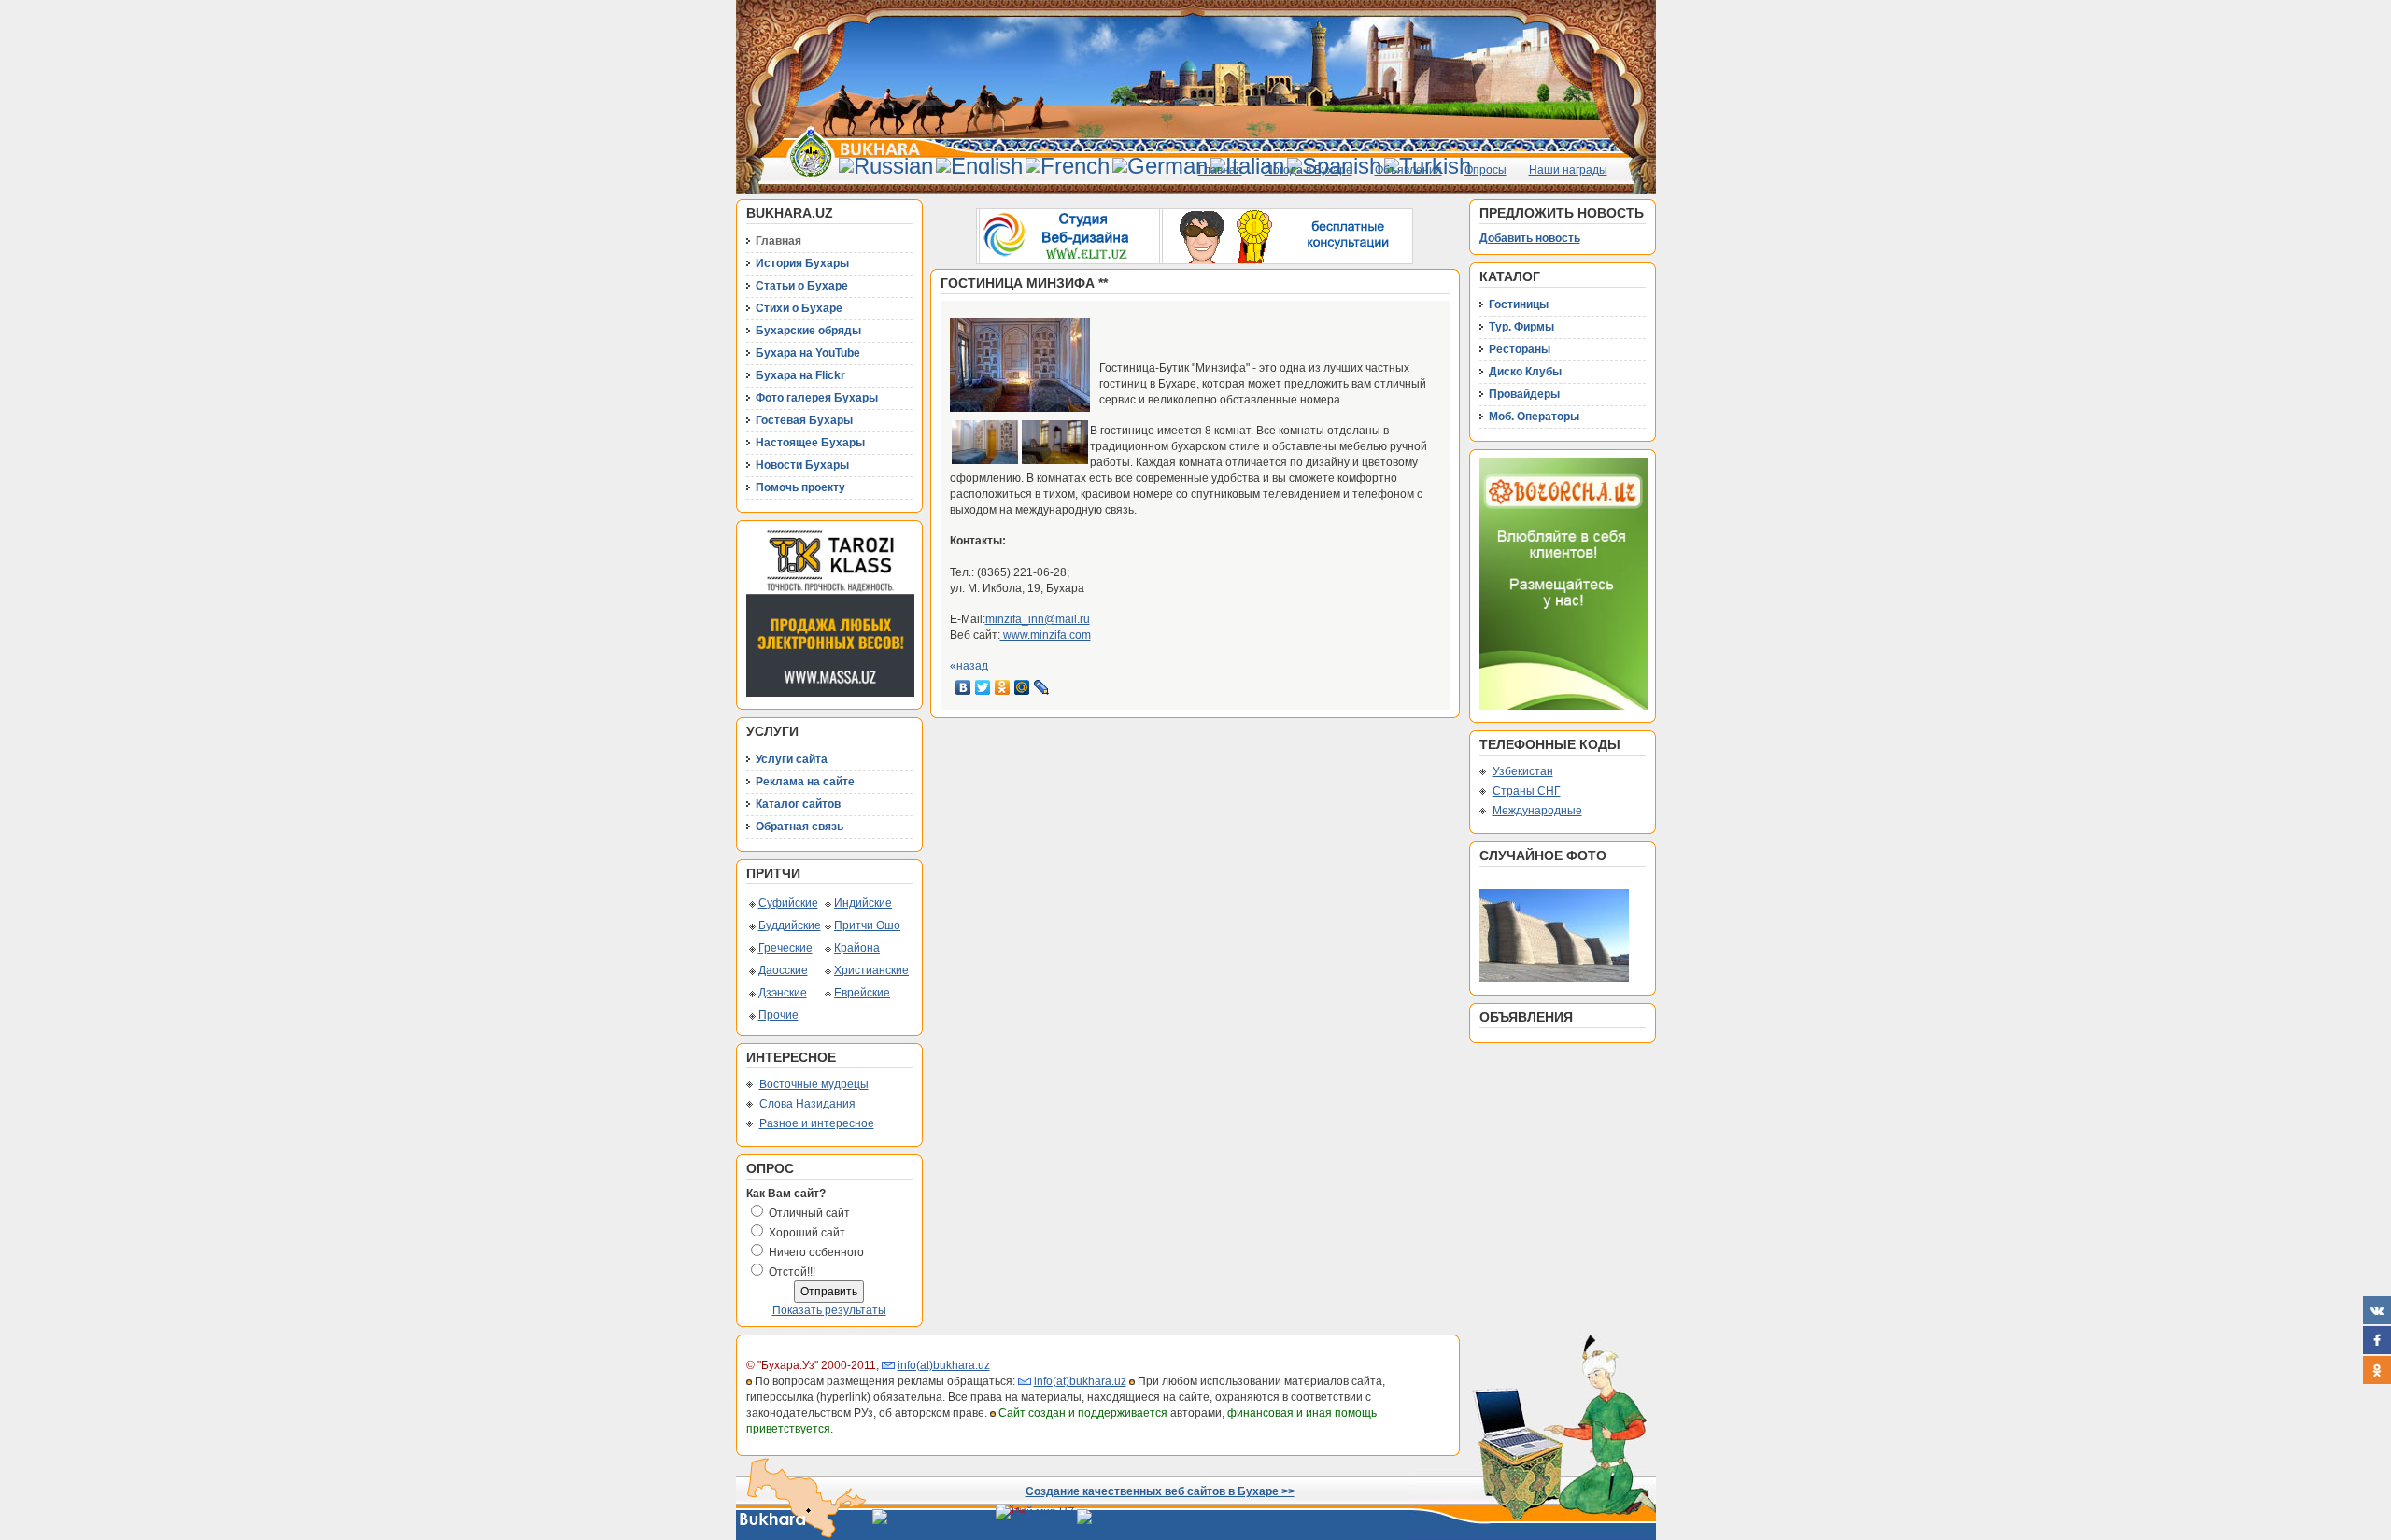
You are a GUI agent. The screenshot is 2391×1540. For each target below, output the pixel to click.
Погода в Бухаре (1309, 170)
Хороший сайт (807, 1233)
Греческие (785, 948)
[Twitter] (983, 687)
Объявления (1408, 170)
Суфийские (788, 903)
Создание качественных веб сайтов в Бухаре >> (1160, 1491)
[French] (1068, 166)
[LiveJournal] (1042, 687)
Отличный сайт (809, 1213)
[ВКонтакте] (963, 687)
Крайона (857, 948)
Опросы (1486, 170)
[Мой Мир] (1022, 687)
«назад (969, 666)
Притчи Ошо (867, 925)
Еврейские (862, 993)
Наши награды (1568, 170)
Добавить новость (1530, 238)
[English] (979, 166)
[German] (1160, 166)
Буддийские (790, 925)
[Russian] (886, 166)
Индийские (863, 903)
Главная (1220, 170)
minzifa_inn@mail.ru (1038, 619)
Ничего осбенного (816, 1252)
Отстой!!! (792, 1272)
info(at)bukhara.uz (944, 1365)
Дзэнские (783, 993)
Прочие (778, 1015)
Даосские (783, 970)
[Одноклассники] (1003, 687)
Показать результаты (829, 1310)
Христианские (871, 970)
